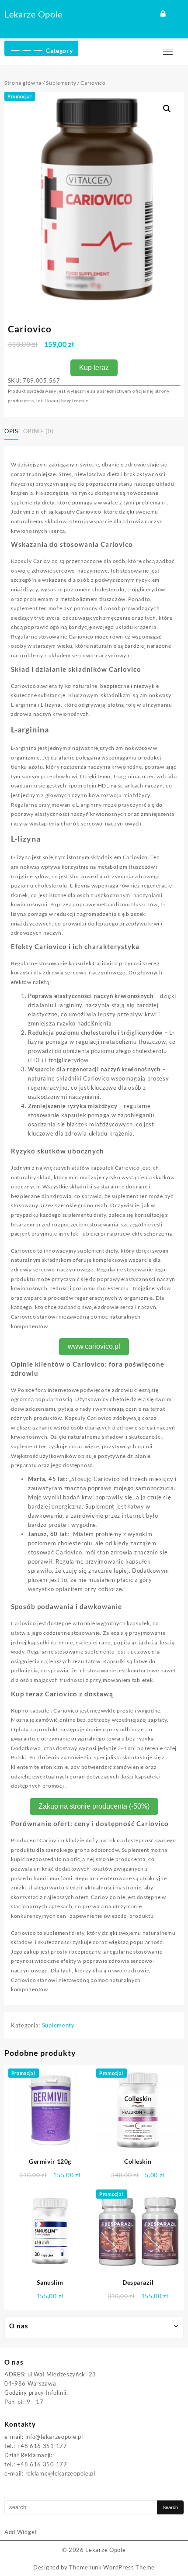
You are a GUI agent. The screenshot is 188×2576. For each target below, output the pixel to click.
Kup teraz (94, 368)
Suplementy (61, 83)
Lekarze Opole (33, 14)
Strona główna (23, 83)
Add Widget (21, 2532)
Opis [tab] (11, 431)
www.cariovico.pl (94, 1346)
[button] (167, 109)
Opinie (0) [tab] (38, 431)
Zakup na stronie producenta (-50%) (94, 1806)
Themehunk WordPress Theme (112, 2567)
